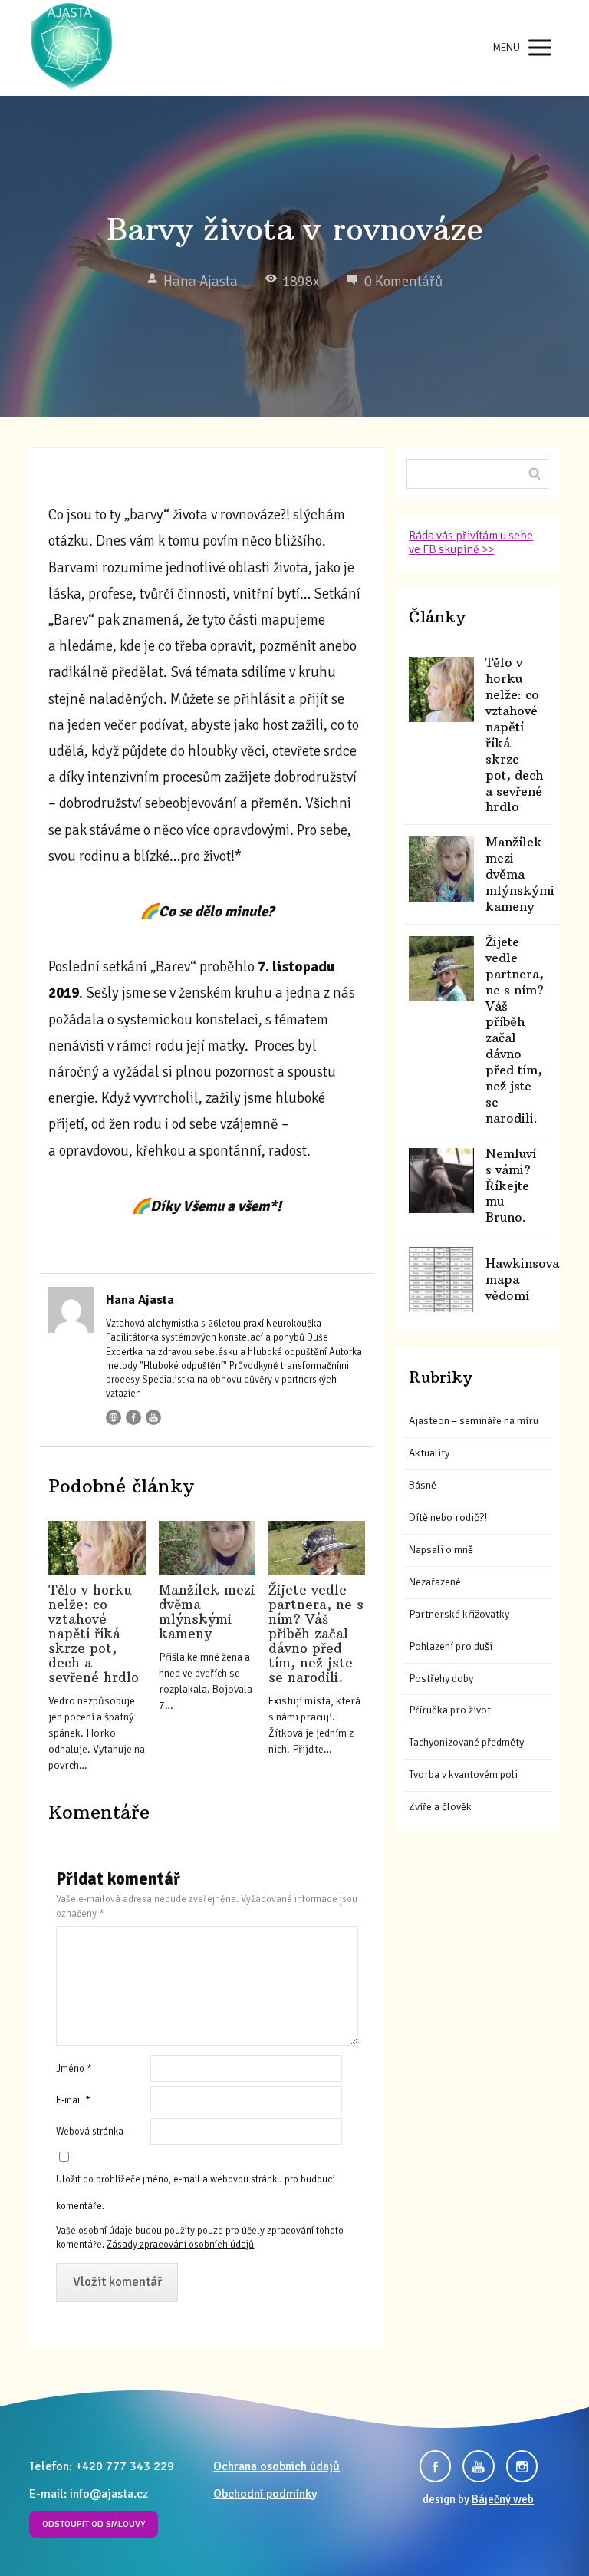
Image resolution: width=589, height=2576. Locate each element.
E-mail (73, 2100)
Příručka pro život (450, 1710)
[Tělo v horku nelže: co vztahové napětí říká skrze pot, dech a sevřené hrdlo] (97, 1548)
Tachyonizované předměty (466, 1742)
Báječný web (503, 2499)
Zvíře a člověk (440, 1807)
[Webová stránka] (114, 1417)
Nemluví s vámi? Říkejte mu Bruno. (511, 1186)
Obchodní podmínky (265, 2494)
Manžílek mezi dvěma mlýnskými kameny (207, 1612)
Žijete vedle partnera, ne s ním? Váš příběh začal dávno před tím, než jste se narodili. (316, 1634)
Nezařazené (435, 1582)
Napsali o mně (441, 1550)
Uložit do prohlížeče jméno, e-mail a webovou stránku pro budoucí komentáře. (196, 2193)
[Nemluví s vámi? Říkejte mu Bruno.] (441, 1181)
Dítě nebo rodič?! (448, 1517)
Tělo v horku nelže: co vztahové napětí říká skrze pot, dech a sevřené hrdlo (94, 1634)
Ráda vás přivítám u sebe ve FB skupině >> (471, 543)
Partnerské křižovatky (459, 1614)
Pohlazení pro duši (451, 1646)
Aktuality (429, 1453)
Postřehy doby (441, 1679)
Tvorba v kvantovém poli (463, 1775)
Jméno (74, 2069)
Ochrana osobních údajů (276, 2466)
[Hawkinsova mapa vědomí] (441, 1280)
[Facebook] (133, 1417)
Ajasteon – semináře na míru (474, 1421)
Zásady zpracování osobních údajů (180, 2245)
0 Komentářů (403, 282)
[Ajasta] (71, 48)
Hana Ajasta (201, 282)
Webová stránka (90, 2132)
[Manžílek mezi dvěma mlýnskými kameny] (207, 1548)
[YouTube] (153, 1417)
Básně (423, 1485)
